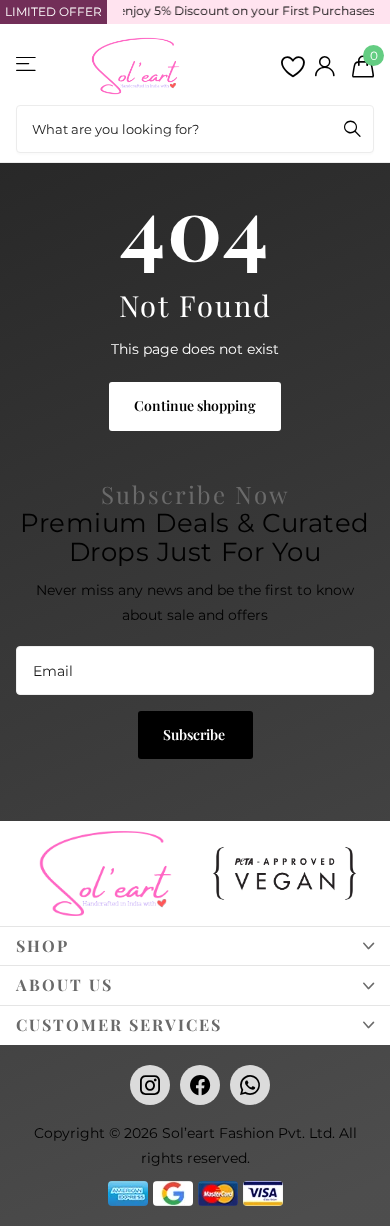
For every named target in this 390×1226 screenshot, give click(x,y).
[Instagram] (150, 1085)
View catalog (27, 63)
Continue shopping (195, 405)
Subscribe (195, 734)
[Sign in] (324, 66)
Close (195, 946)
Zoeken (352, 129)
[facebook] (200, 1085)
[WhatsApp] (250, 1085)
